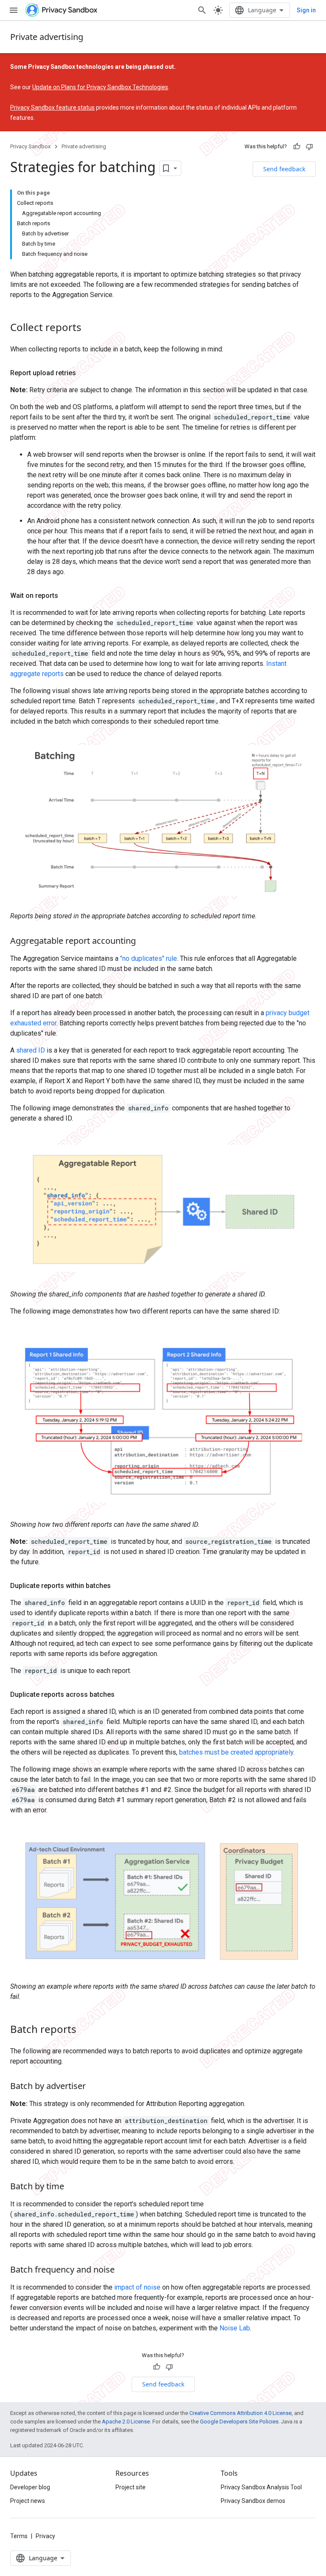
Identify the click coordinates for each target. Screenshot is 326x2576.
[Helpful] (297, 147)
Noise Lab (235, 2328)
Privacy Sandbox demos (253, 2501)
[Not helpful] (309, 147)
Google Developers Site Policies (239, 2422)
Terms (19, 2536)
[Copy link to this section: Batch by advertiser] (94, 2087)
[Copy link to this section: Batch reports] (85, 2030)
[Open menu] (14, 10)
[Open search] (202, 10)
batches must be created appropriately (236, 1752)
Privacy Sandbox (30, 146)
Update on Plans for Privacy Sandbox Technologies (100, 87)
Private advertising (47, 37)
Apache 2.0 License (126, 2422)
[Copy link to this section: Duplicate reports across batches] (123, 1695)
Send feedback (284, 169)
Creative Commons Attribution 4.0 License (240, 2413)
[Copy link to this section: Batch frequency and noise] (123, 2270)
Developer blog (30, 2487)
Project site (131, 2487)
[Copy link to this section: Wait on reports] (67, 596)
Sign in (306, 10)
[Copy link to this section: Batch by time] (73, 2187)
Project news (28, 2501)
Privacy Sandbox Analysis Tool (261, 2487)
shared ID (31, 1050)
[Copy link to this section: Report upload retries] (84, 373)
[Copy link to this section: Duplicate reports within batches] (119, 1586)
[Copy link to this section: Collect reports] (90, 328)
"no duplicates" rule (149, 958)
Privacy (45, 2536)
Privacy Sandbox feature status (52, 108)
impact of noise (137, 2287)
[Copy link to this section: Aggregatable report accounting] (144, 941)
